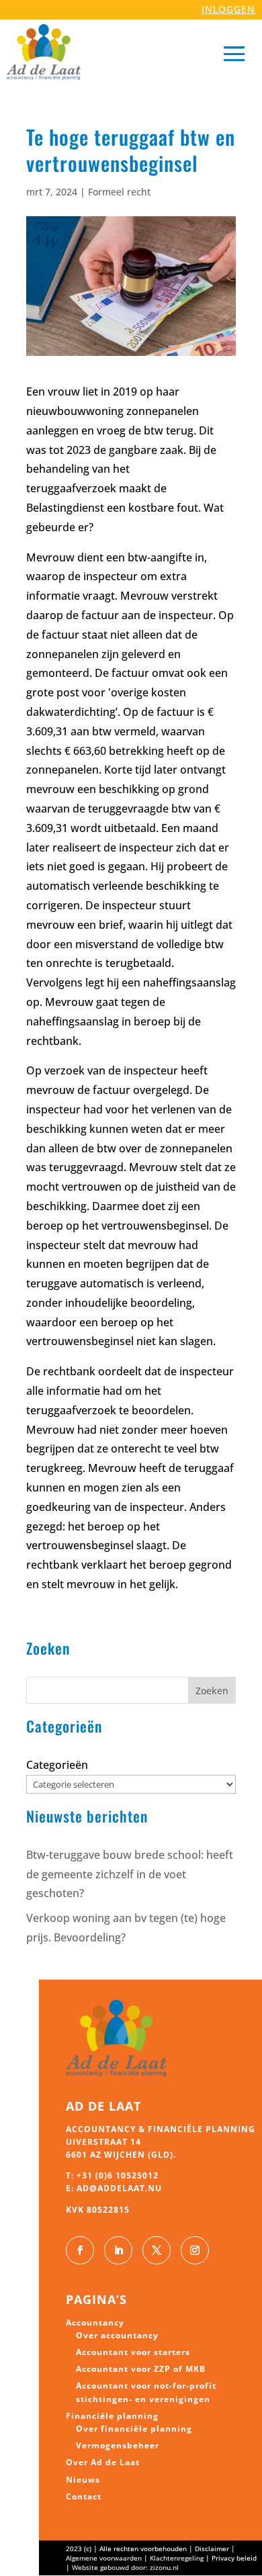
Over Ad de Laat (103, 2462)
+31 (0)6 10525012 (118, 2175)
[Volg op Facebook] (80, 2250)
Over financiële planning (134, 2429)
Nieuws (83, 2480)
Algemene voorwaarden (104, 2558)
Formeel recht (119, 192)
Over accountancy (117, 2335)
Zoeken (212, 1691)
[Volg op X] (157, 2250)
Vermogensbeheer (118, 2445)
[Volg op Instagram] (195, 2250)
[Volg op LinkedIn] (118, 2250)
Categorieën (57, 1765)
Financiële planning (112, 2416)
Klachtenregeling (177, 2558)
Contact (84, 2496)
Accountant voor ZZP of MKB (141, 2369)
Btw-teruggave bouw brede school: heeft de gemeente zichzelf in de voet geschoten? (130, 1874)
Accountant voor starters (133, 2352)
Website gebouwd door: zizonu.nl (125, 2567)
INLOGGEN (228, 9)
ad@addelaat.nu (119, 2188)
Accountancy (95, 2322)
